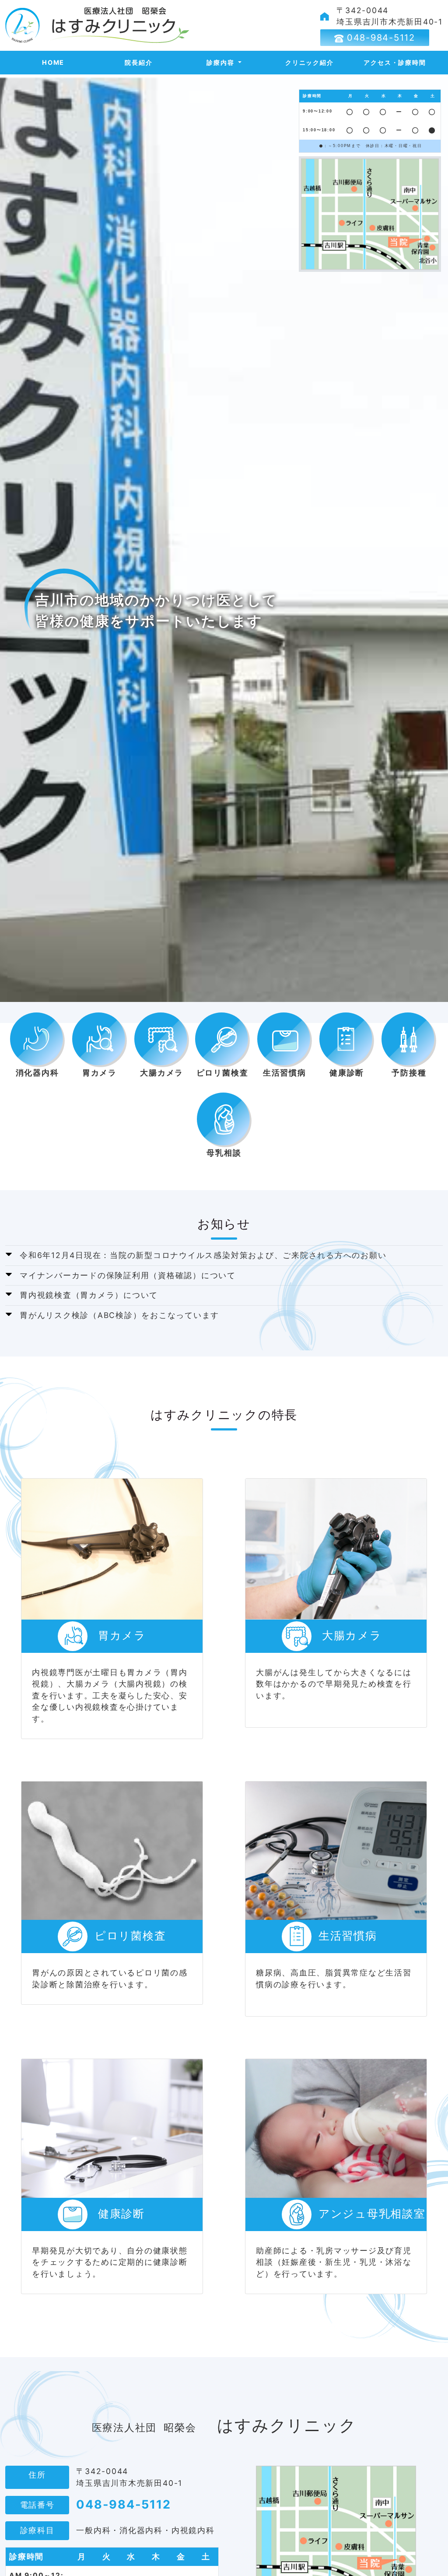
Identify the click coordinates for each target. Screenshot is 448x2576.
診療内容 (221, 62)
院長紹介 (138, 62)
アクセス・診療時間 (395, 62)
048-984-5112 (379, 38)
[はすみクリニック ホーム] (98, 25)
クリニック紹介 (309, 62)
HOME (53, 62)
